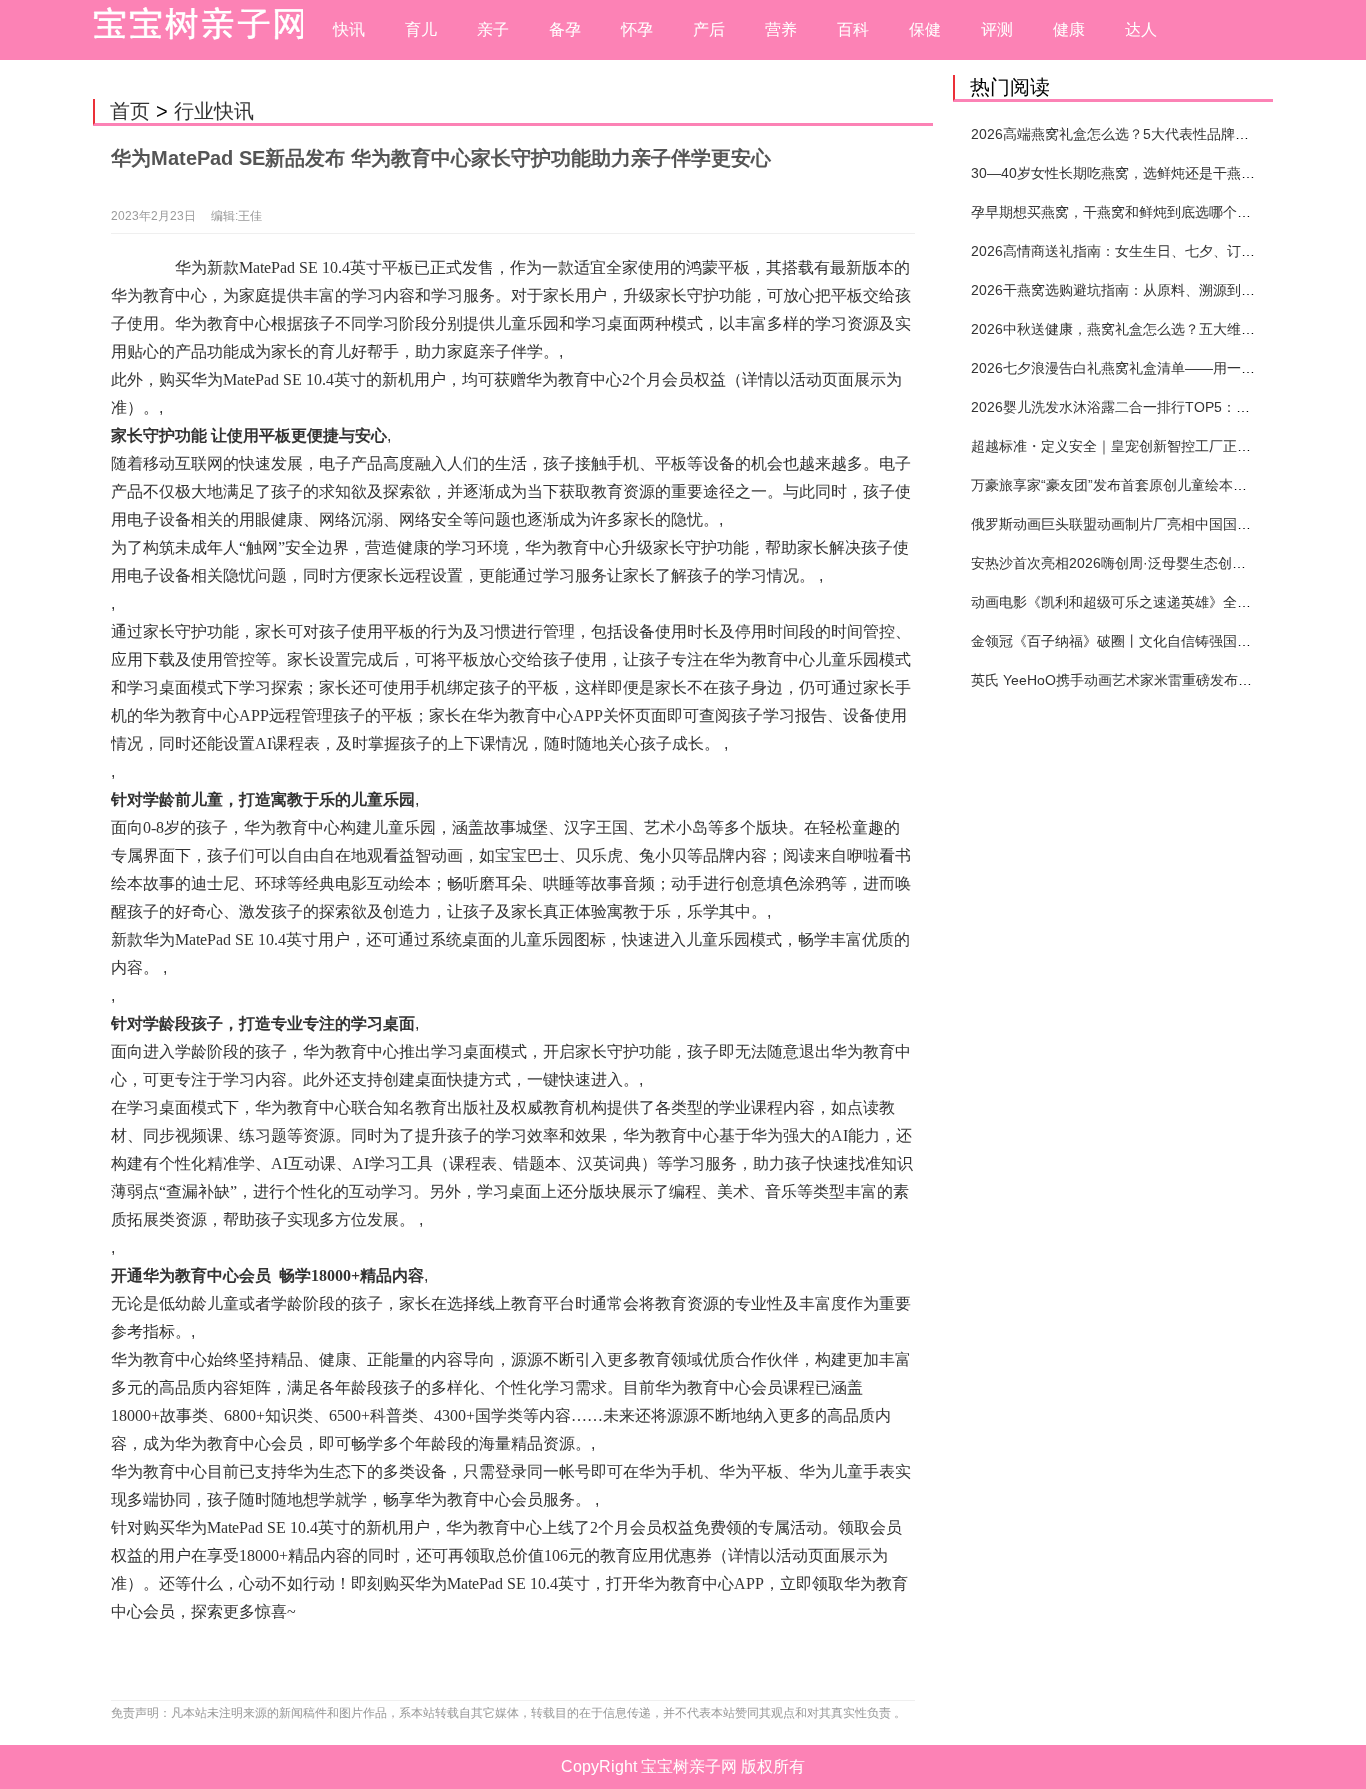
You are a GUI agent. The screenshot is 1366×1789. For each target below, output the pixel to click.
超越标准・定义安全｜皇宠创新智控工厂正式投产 (1125, 446)
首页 (130, 111)
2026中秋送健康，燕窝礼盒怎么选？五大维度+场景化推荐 (1152, 329)
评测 (997, 29)
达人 (1141, 29)
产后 (709, 29)
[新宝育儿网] (193, 30)
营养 (781, 29)
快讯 (349, 29)
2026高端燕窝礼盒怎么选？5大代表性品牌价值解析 (1131, 134)
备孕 (565, 29)
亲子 (493, 29)
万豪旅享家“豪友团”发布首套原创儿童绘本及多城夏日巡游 (1151, 485)
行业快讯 (214, 111)
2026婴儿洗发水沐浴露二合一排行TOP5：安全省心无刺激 (1152, 407)
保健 (925, 29)
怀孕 (637, 29)
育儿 (421, 29)
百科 (853, 29)
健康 (1069, 29)
